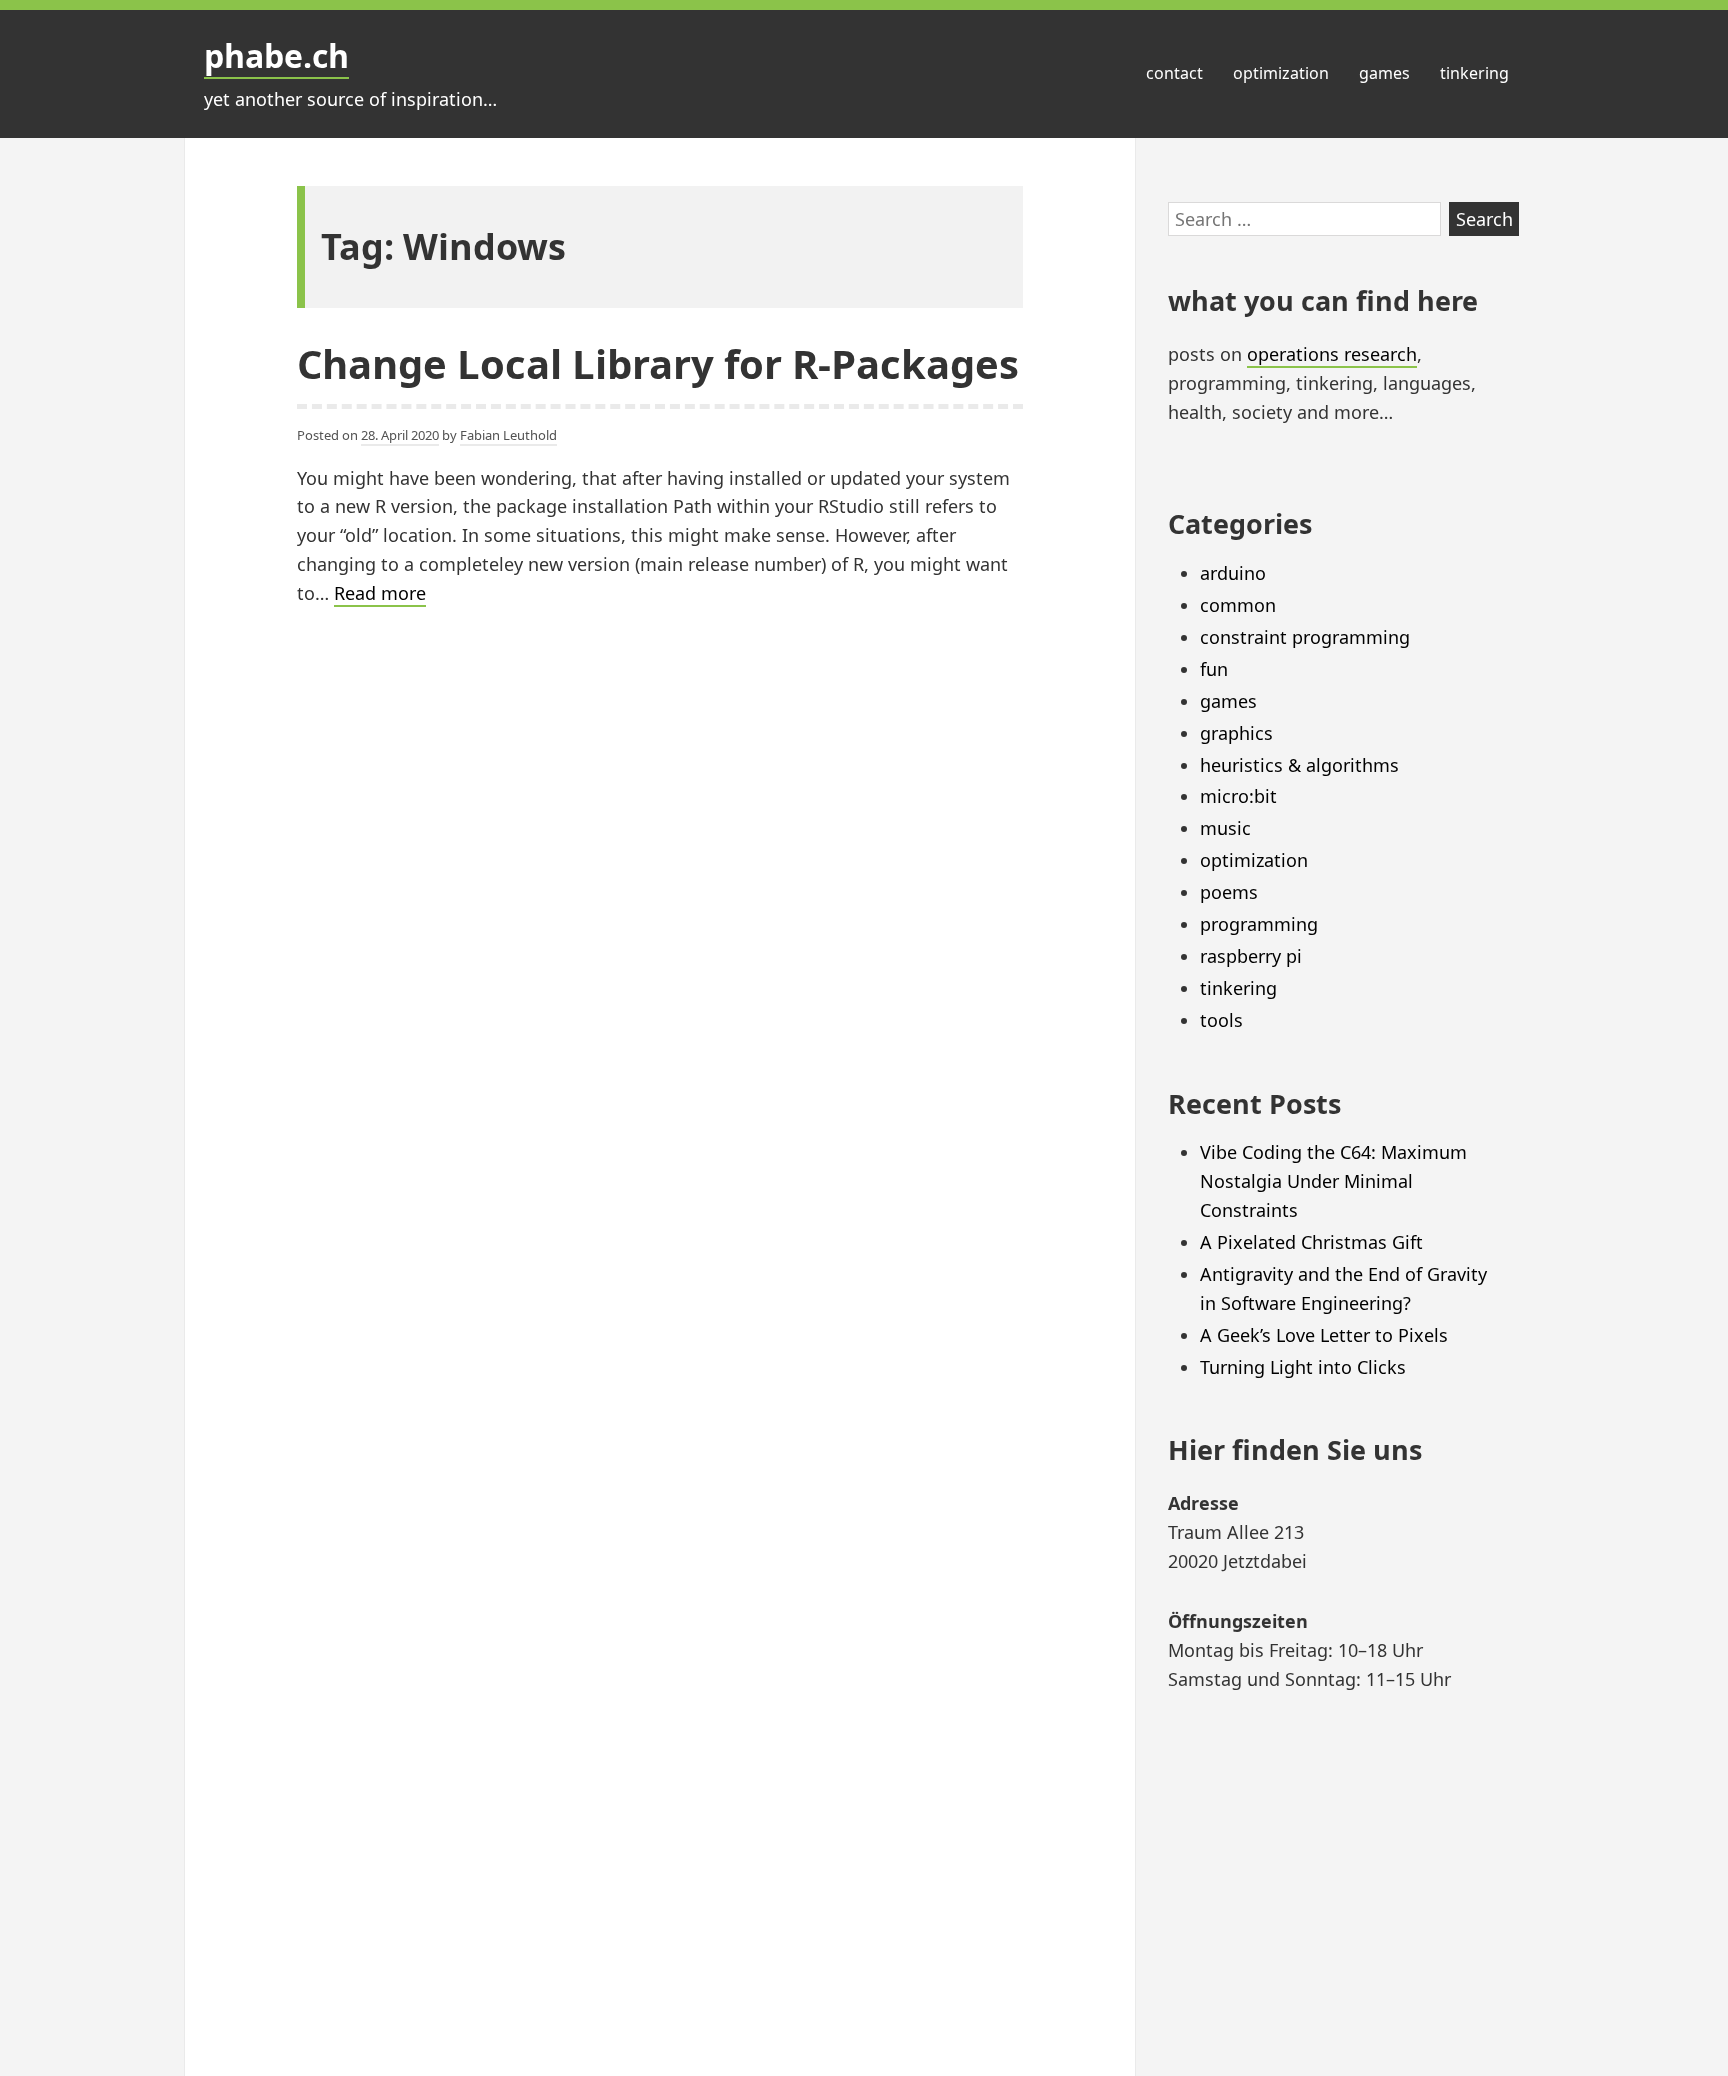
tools (1221, 1020)
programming (1259, 924)
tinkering (1474, 73)
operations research (1332, 354)
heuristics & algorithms (1299, 765)
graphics (1236, 733)
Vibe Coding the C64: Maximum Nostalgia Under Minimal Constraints (1333, 1181)
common (1238, 605)
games (1384, 73)
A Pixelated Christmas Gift (1311, 1242)
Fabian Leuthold (508, 435)
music (1225, 828)
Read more (380, 594)
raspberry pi (1251, 956)
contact (1174, 73)
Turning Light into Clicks (1303, 1367)
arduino (1233, 573)
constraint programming (1305, 637)
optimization (1281, 73)
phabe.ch (276, 55)
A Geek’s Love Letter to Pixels (1324, 1335)
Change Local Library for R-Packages (658, 363)
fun (1214, 669)
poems (1229, 892)
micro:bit (1238, 796)
